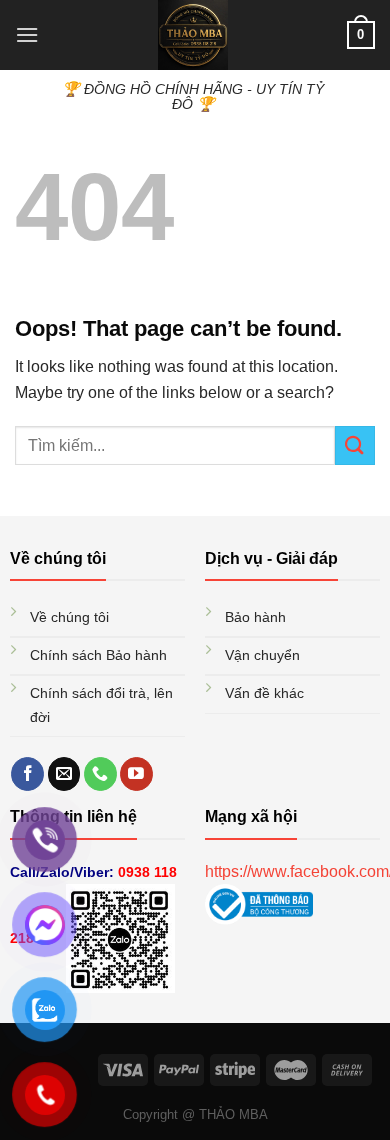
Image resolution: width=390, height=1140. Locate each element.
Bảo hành (257, 617)
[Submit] (355, 445)
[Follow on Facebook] (27, 774)
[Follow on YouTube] (136, 774)
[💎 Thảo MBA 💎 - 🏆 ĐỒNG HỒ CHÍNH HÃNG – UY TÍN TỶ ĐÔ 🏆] (193, 35)
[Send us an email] (64, 774)
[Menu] (27, 34)
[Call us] (100, 774)
